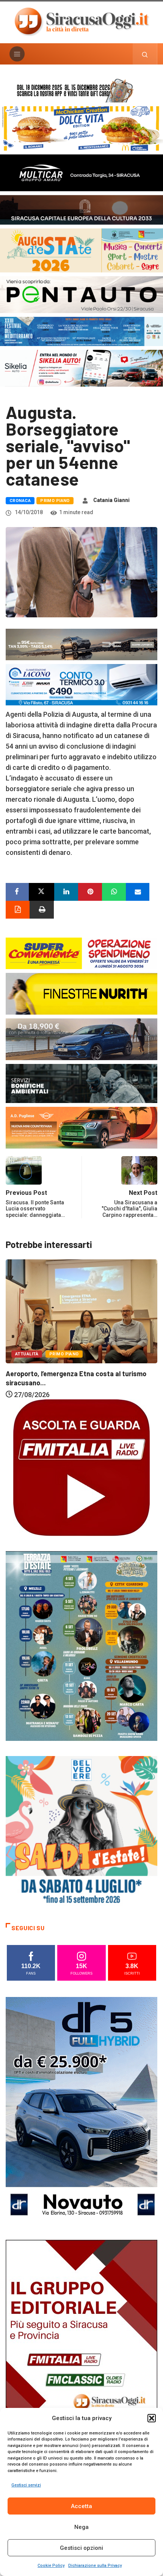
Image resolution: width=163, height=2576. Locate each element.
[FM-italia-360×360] (81, 1467)
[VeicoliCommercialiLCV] (81, 172)
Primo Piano (55, 501)
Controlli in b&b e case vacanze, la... (61, 1371)
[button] (152, 2418)
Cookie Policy (51, 2566)
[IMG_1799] (81, 953)
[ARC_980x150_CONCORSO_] (81, 89)
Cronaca (20, 501)
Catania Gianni (111, 500)
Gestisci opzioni (81, 2548)
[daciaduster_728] (81, 644)
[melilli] (81, 1645)
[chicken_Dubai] (81, 128)
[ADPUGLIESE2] (81, 1127)
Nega (81, 2527)
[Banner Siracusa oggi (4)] (81, 294)
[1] (81, 2353)
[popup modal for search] (145, 54)
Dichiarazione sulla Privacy (95, 2566)
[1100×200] (81, 209)
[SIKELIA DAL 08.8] (81, 368)
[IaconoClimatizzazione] (81, 684)
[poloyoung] (81, 1038)
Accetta (81, 2506)
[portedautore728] (81, 993)
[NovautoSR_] (81, 2110)
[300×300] (81, 1831)
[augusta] (81, 250)
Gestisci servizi (26, 2485)
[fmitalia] (81, 331)
